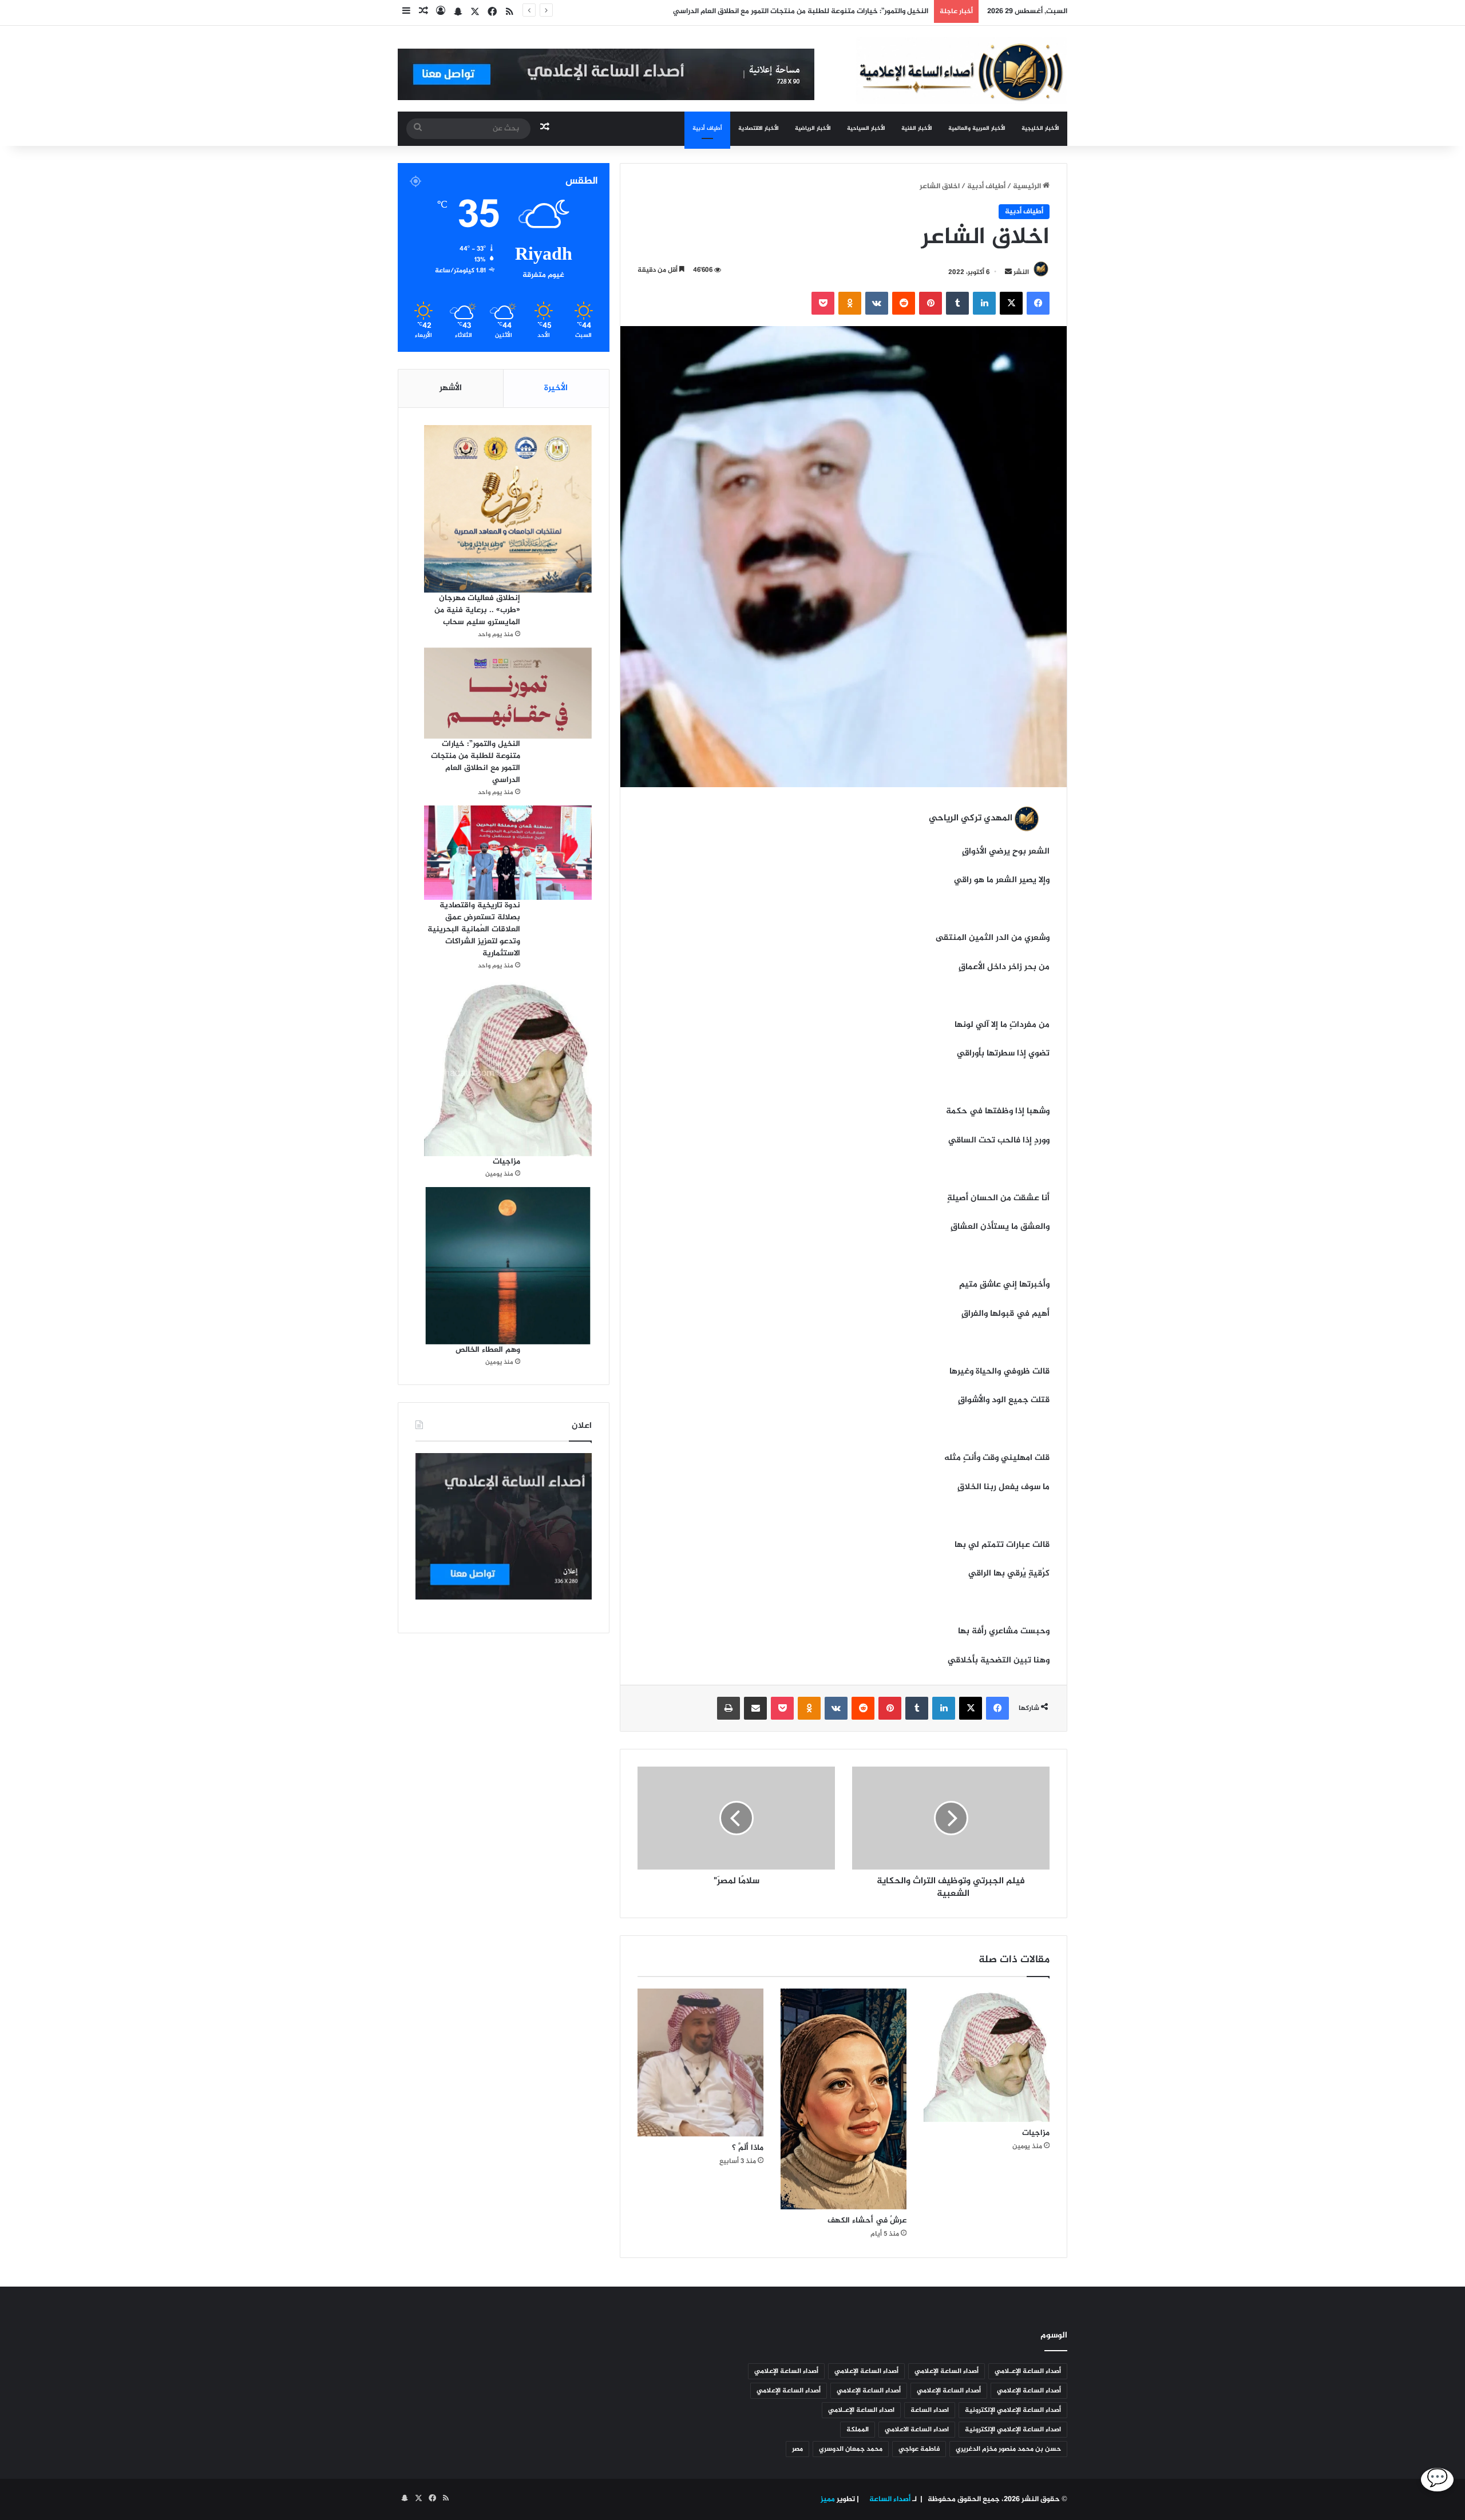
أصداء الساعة (889, 2499)
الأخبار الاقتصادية (759, 128)
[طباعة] (728, 1708)
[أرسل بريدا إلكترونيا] (1008, 272)
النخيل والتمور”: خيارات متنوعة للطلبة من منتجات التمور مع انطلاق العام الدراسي (476, 762)
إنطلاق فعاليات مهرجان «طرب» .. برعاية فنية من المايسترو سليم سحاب (477, 610)
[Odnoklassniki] (850, 303)
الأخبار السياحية (866, 128)
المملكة (858, 2430)
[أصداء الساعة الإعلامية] (961, 71)
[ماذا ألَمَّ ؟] (700, 2063)
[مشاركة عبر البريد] (755, 1708)
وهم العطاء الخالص (488, 1350)
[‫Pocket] (823, 303)
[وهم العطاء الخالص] (508, 1265)
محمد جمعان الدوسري (851, 2449)
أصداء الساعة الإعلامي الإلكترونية (1013, 2410)
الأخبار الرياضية (813, 128)
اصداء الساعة (930, 2410)
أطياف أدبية (707, 128)
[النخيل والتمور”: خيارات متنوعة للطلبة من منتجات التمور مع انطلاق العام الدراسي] (508, 693)
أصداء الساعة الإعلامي (947, 2371)
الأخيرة (556, 388)
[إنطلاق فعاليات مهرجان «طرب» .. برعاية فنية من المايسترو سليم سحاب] (508, 509)
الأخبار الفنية (917, 128)
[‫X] (1011, 303)
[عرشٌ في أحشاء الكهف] (844, 2099)
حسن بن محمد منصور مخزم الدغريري (1008, 2449)
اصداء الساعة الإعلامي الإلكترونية (1013, 2430)
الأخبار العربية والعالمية (977, 128)
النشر (1021, 272)
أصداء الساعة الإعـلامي (1028, 2371)
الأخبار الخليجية (1040, 128)
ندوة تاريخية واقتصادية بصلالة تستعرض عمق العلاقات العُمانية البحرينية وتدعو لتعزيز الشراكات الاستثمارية (474, 929)
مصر (797, 2449)
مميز (828, 2499)
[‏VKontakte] (877, 303)
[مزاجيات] (987, 2055)
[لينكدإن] (984, 303)
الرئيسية (1028, 186)
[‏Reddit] (904, 303)
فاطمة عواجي (919, 2449)
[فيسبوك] (1038, 303)
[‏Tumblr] (957, 303)
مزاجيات (1036, 2133)
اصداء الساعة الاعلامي (917, 2430)
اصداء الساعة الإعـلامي (861, 2410)
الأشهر (451, 388)
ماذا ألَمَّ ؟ (748, 2148)
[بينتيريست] (931, 303)
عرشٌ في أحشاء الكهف (867, 2221)
